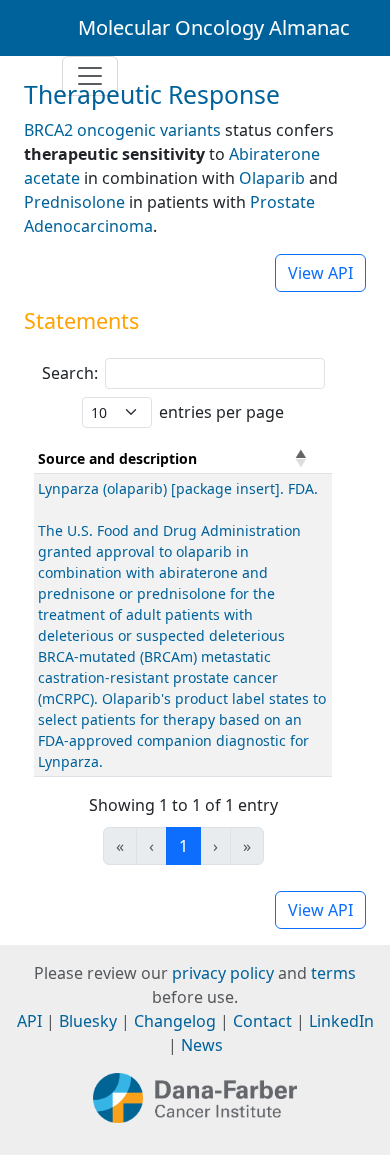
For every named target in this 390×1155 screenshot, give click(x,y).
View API (320, 273)
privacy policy (223, 973)
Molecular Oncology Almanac (214, 27)
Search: (70, 373)
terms (333, 973)
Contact (262, 1021)
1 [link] (183, 846)
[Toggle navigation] (90, 76)
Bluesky (88, 1021)
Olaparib (272, 178)
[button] (301, 458)
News (202, 1045)
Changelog (175, 1021)
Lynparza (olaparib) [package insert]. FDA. (178, 488)
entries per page (221, 412)
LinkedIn (341, 1021)
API (29, 1021)
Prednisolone (74, 202)
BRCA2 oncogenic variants (122, 130)
